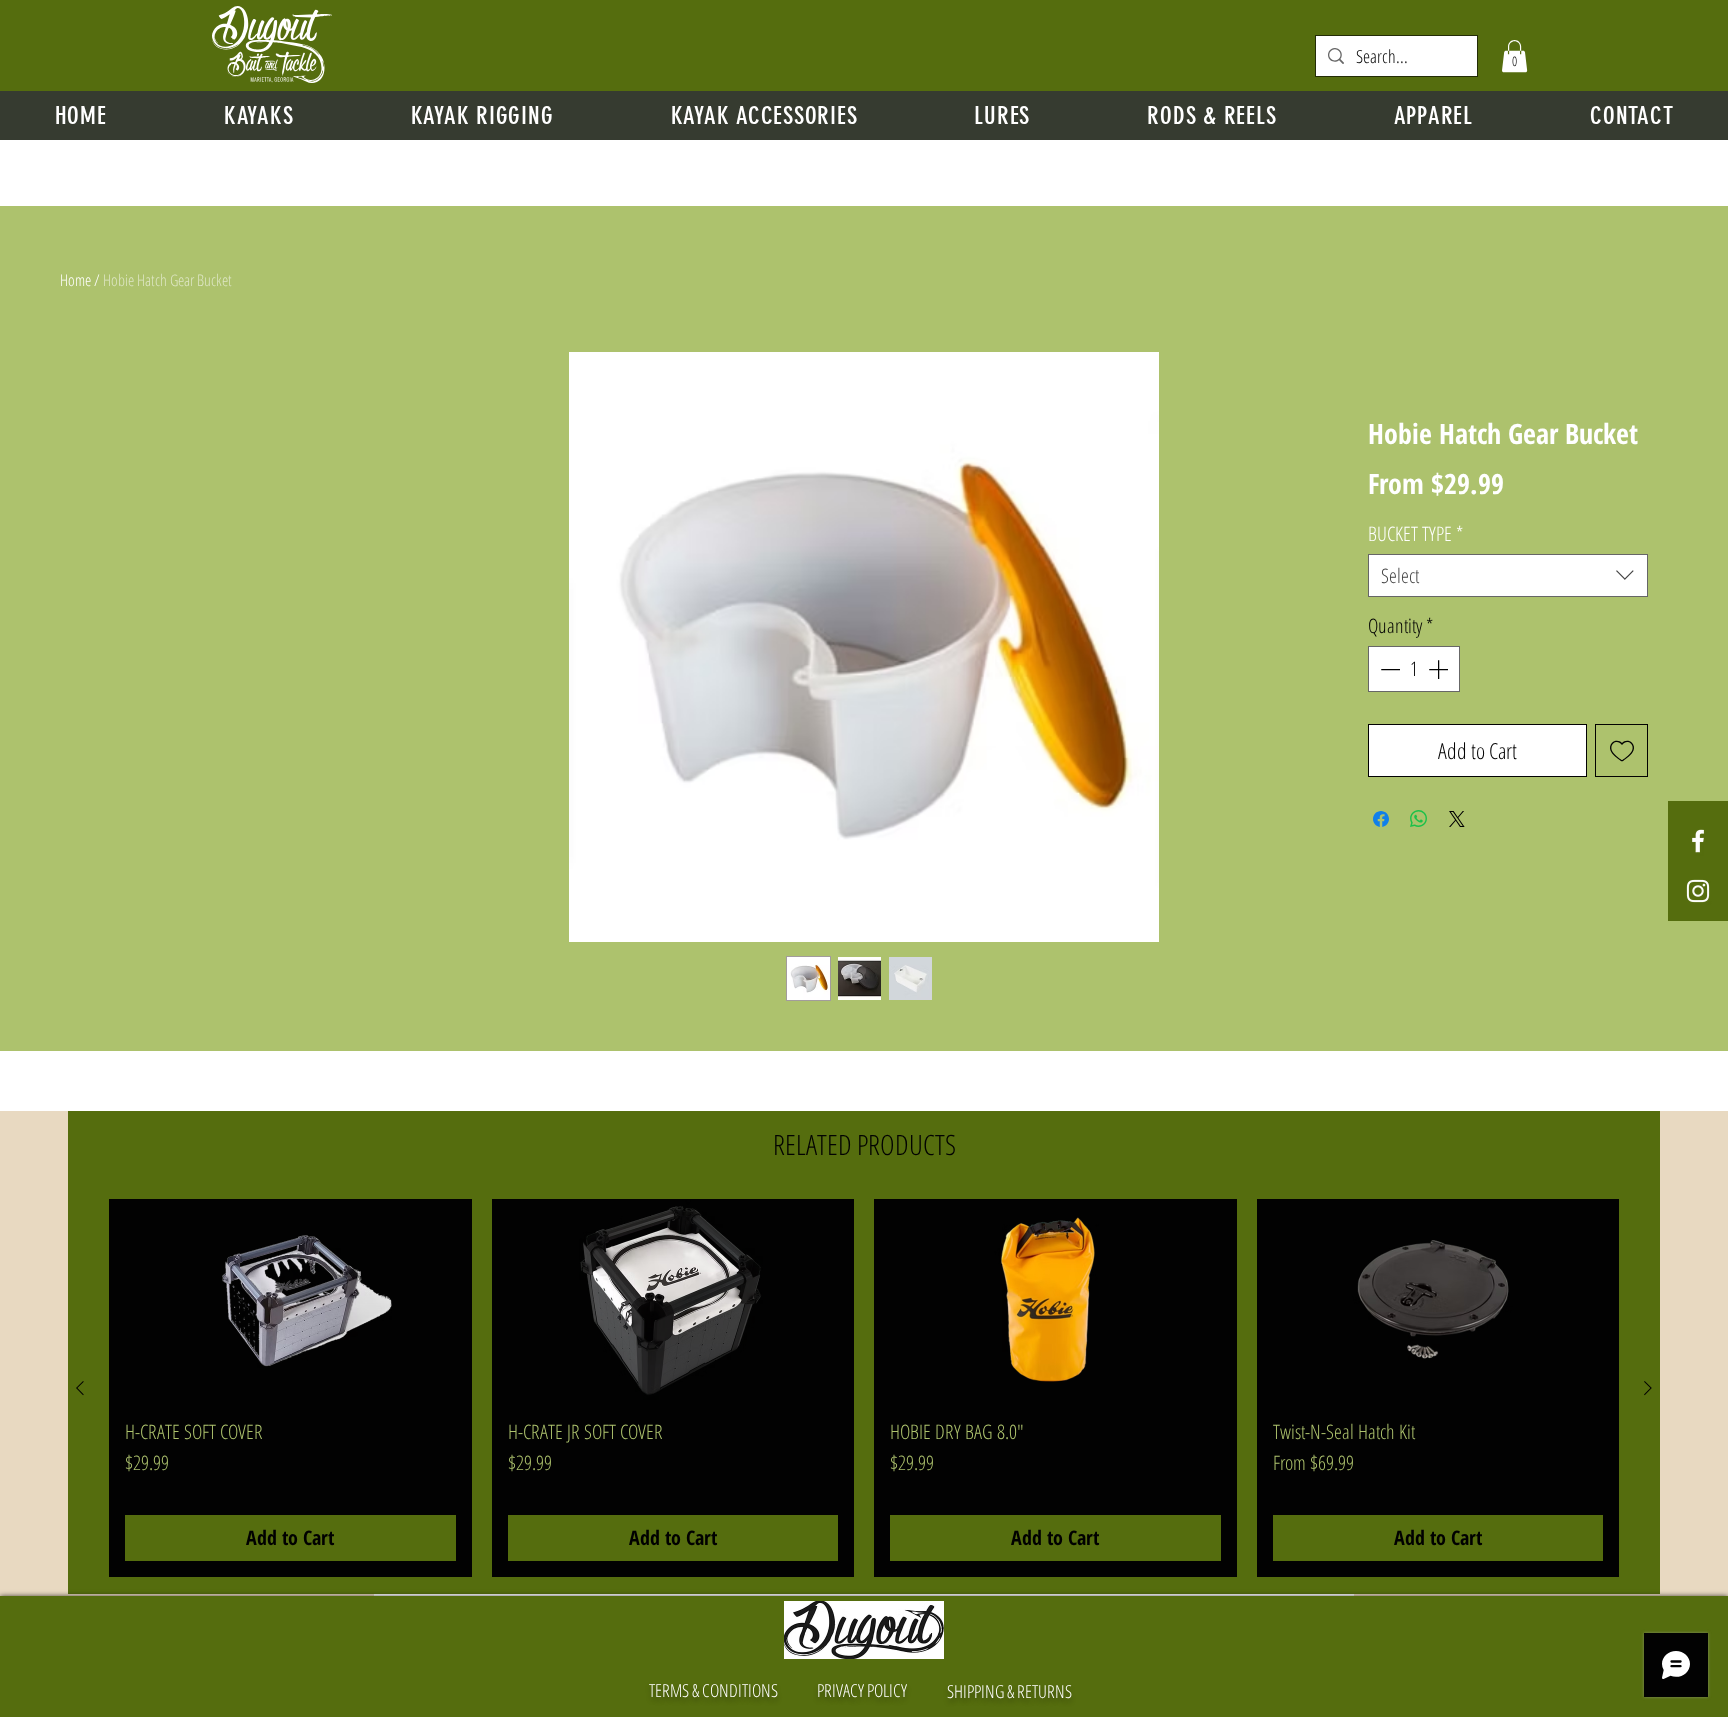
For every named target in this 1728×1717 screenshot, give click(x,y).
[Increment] (1440, 669)
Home (75, 280)
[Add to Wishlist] (1621, 750)
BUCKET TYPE (1415, 533)
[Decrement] (1388, 669)
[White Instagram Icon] (1698, 891)
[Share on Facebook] (1381, 819)
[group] (864, 1388)
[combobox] (1508, 575)
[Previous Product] (80, 1388)
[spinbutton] (1414, 669)
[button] (1514, 56)
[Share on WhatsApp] (1419, 819)
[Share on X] (1457, 819)
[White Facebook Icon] (1698, 841)
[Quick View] (290, 1301)
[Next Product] (1648, 1388)
